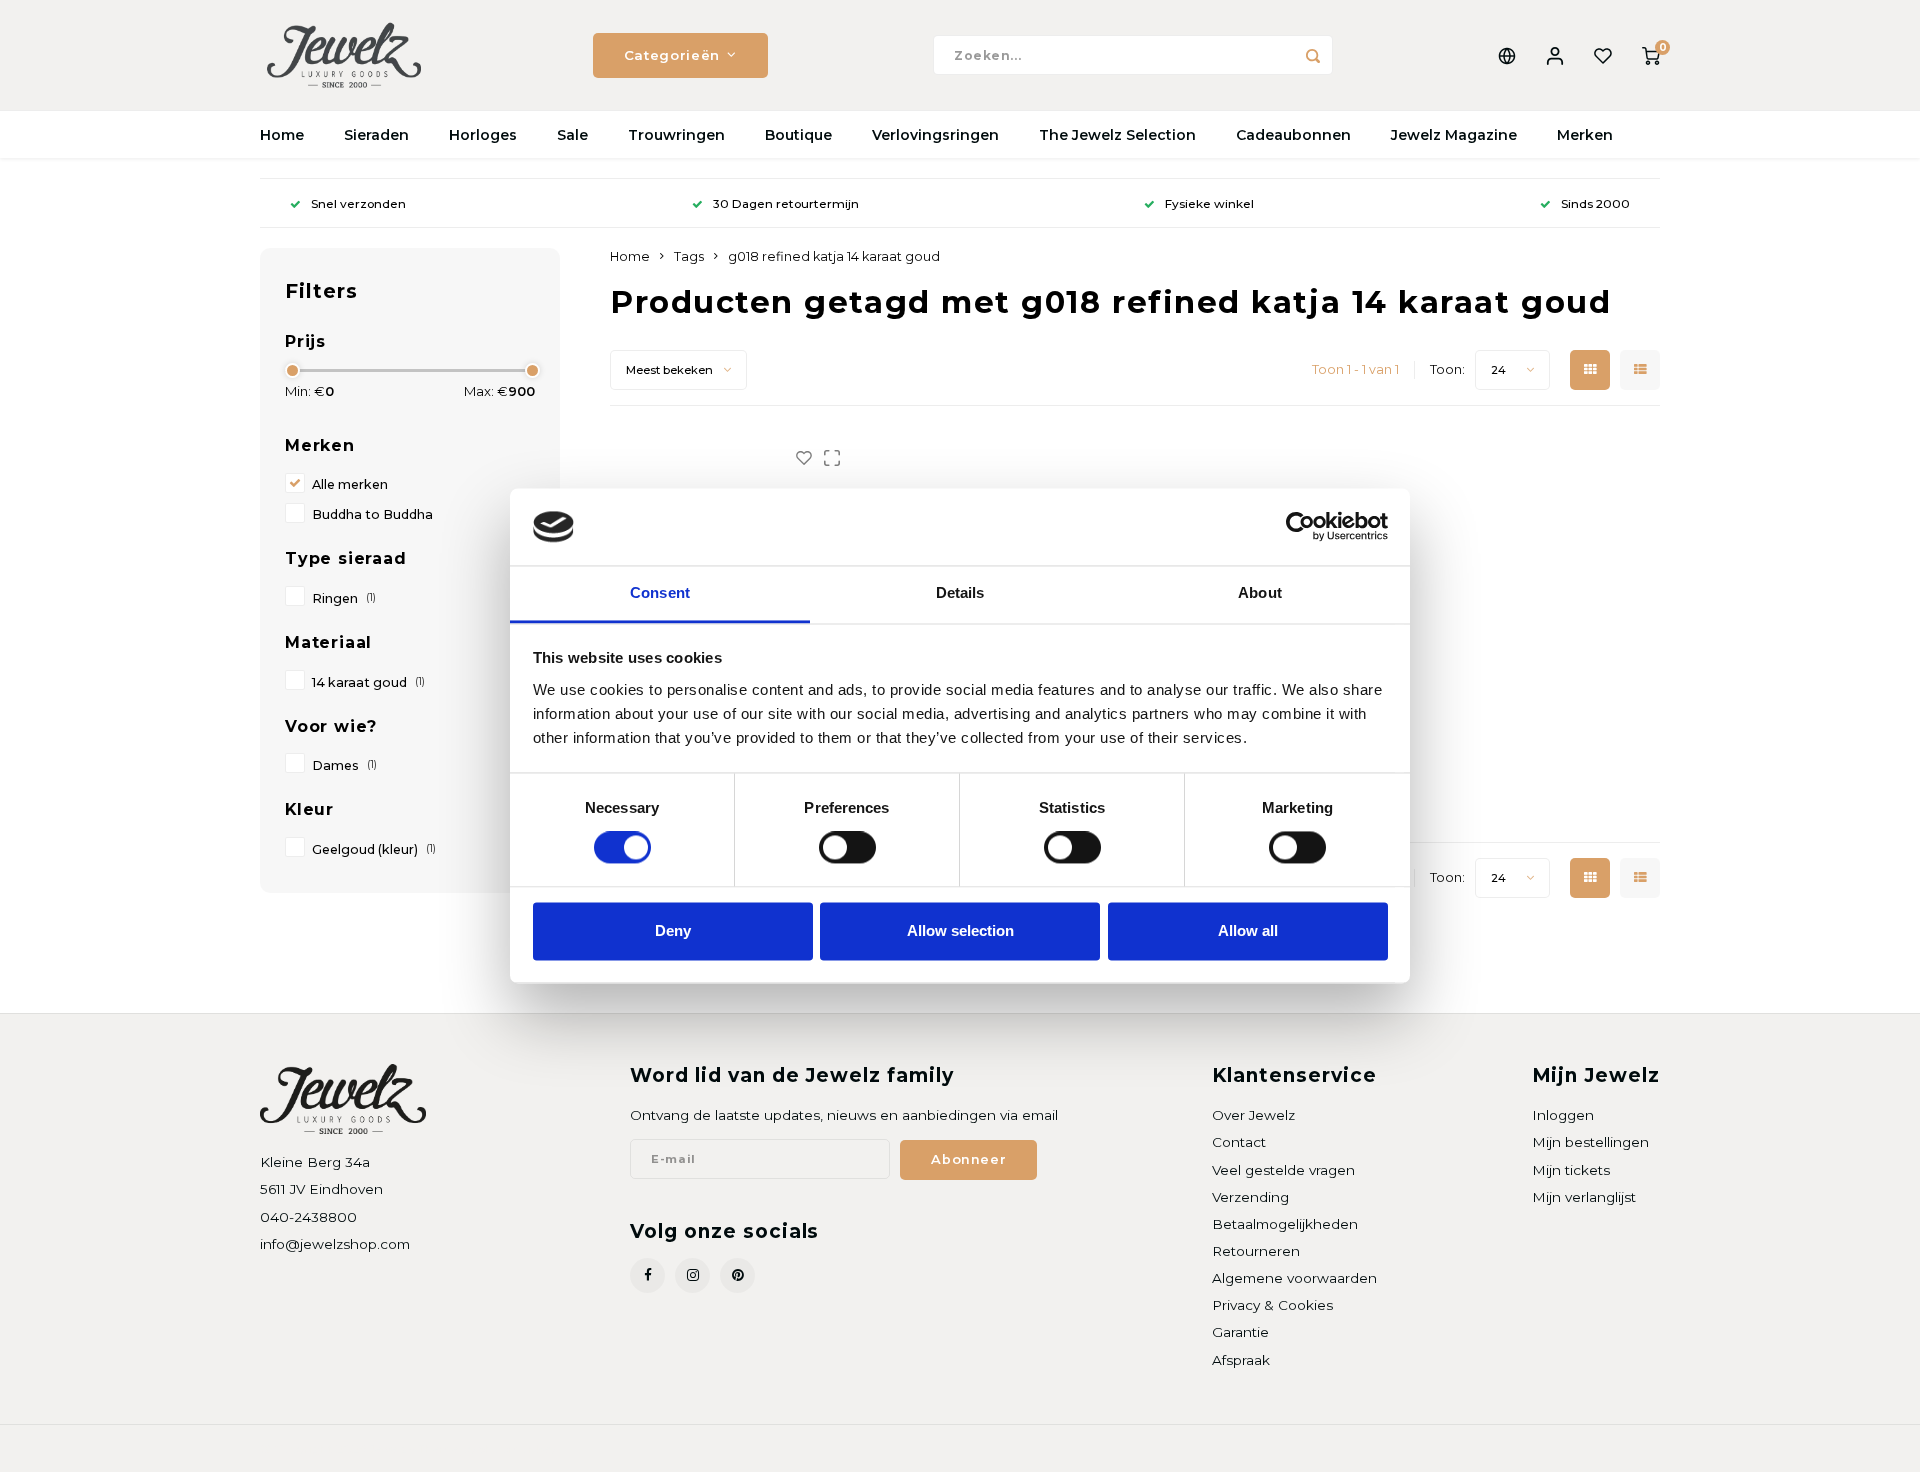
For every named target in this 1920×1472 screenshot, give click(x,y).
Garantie (1240, 1332)
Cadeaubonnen (1293, 135)
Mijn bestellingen (1590, 1142)
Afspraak (1241, 1360)
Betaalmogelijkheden (1285, 1224)
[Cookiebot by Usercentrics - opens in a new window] (1300, 527)
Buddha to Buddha (372, 514)
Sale (572, 135)
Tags (689, 256)
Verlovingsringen (935, 135)
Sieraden (376, 135)
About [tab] (1260, 592)
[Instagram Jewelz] (692, 1275)
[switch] (847, 848)
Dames (344, 765)
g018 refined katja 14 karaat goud (834, 256)
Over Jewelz (1253, 1115)
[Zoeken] (1313, 55)
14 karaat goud (368, 682)
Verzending (1250, 1197)
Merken (1585, 135)
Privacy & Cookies (1272, 1305)
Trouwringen (676, 135)
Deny (673, 930)
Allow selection (960, 930)
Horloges (483, 135)
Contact (1239, 1142)
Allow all (1248, 930)
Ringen (344, 598)
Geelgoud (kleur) (374, 849)
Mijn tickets (1571, 1170)
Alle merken (350, 484)
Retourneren (1256, 1251)
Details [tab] (960, 592)
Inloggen (1563, 1115)
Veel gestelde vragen (1283, 1170)
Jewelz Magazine (1454, 135)
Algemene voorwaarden (1294, 1278)
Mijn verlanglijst (1584, 1197)
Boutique (798, 135)
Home (282, 135)
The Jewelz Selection (1117, 135)
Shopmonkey (516, 1448)
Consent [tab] (660, 592)
